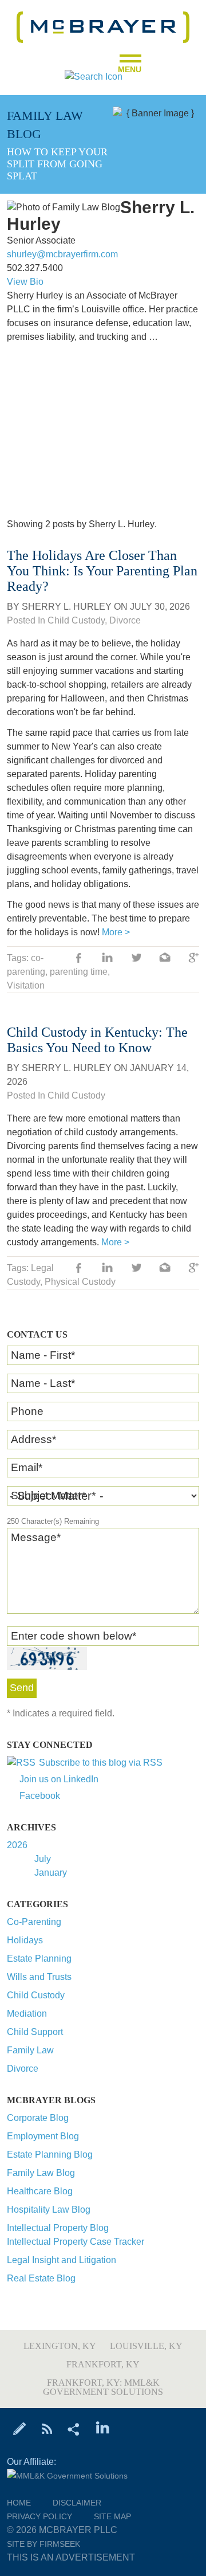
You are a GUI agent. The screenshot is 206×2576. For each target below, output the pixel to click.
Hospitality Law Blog (49, 2210)
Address (33, 1439)
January (51, 1873)
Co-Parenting (34, 1922)
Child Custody (36, 1995)
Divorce (23, 2069)
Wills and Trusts (39, 1977)
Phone (27, 1411)
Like (79, 959)
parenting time (79, 972)
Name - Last (43, 1383)
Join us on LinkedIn (59, 1779)
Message (36, 1537)
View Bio (25, 282)
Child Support (35, 2032)
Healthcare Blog (40, 2191)
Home (19, 2503)
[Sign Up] (20, 2428)
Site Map (112, 2516)
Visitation (26, 985)
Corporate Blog (38, 2118)
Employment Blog (43, 2136)
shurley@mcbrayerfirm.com (62, 254)
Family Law (30, 2050)
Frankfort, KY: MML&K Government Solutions (103, 2387)
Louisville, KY (146, 2346)
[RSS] (47, 2428)
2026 (17, 1845)
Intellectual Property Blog (58, 2228)
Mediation (27, 2014)
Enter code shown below (74, 1636)
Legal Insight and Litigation (62, 2260)
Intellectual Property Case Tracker (76, 2242)
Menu (130, 66)
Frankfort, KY (103, 2364)
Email (27, 1467)
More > (116, 932)
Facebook (40, 1796)
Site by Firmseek (43, 2544)
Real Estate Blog (41, 2278)
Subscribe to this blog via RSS (101, 1763)
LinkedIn (108, 959)
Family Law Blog (41, 2173)
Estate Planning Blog (50, 2154)
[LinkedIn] (103, 2428)
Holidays (25, 1940)
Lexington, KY (60, 2346)
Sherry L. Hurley (67, 607)
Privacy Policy (39, 2516)
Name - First (43, 1355)
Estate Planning (39, 1959)
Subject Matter (48, 1495)
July (43, 1859)
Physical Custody (80, 1282)
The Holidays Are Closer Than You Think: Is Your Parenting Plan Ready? (102, 571)
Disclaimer (77, 2503)
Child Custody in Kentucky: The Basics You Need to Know (97, 1040)
